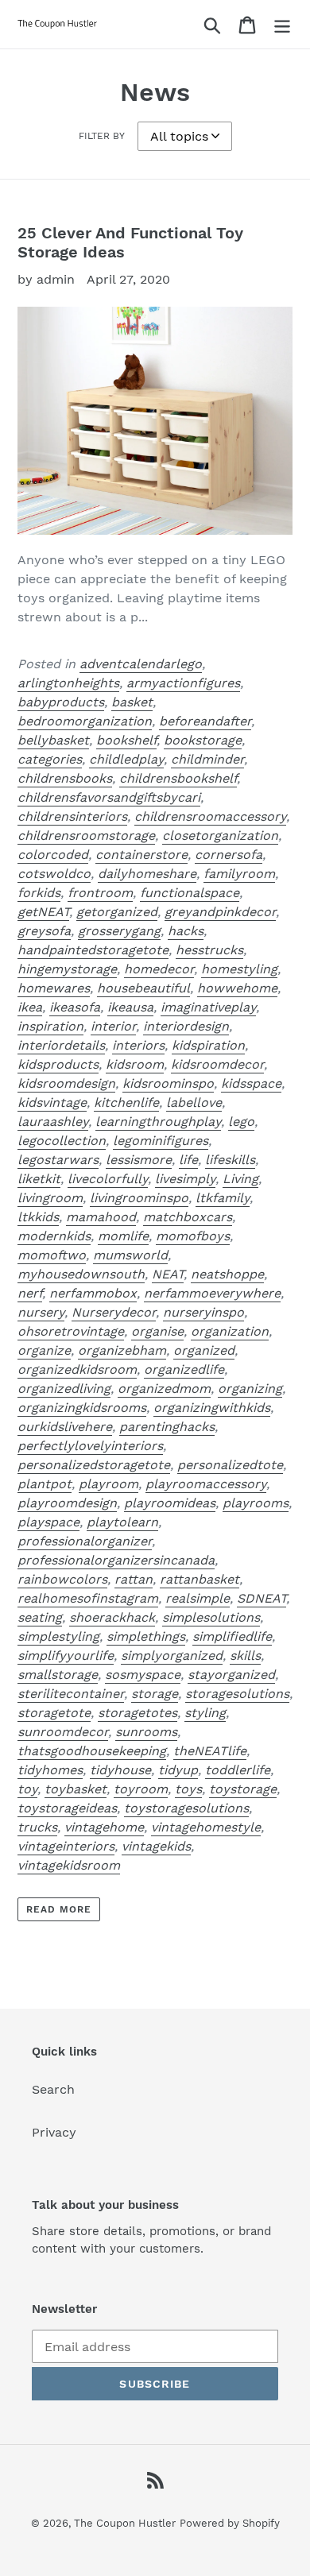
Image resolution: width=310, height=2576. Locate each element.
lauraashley (53, 1122)
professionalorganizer (85, 1541)
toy (27, 1789)
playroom (108, 1484)
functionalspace (190, 893)
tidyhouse (120, 1770)
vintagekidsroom (69, 1865)
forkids (39, 893)
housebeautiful (143, 988)
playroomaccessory (206, 1484)
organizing (250, 1389)
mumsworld (130, 1255)
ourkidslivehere (65, 1427)
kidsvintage (52, 1102)
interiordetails (61, 1045)
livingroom (50, 1198)
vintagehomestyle (206, 1827)
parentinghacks (167, 1427)
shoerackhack (112, 1617)
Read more (59, 1909)
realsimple (198, 1598)
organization (230, 1331)
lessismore (139, 1160)
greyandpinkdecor (220, 912)
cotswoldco (54, 874)
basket (132, 702)
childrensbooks (65, 778)
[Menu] (282, 24)
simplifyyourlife (66, 1655)
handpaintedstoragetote (93, 950)
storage (155, 1694)
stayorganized (231, 1675)
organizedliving (64, 1389)
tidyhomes (50, 1770)
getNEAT (43, 912)
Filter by (102, 136)
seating (40, 1617)
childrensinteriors (72, 816)
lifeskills (230, 1160)
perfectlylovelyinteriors (90, 1446)
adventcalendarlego (141, 664)
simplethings (146, 1636)
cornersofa (229, 855)
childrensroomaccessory (210, 816)
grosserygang (119, 931)
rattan (134, 1579)
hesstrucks (209, 950)
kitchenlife (126, 1102)
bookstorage (203, 740)
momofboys (193, 1236)
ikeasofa (75, 1007)
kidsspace (251, 1083)
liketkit (39, 1179)
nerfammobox (93, 1293)
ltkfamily (223, 1198)
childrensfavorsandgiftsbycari (109, 797)
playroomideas (170, 1503)
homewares (54, 988)
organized (204, 1350)
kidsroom (135, 1064)
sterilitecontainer (71, 1694)
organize (44, 1350)
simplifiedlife (232, 1636)
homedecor (159, 969)
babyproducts (61, 702)
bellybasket (53, 740)
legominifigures (161, 1141)
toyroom (141, 1789)
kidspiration (208, 1045)
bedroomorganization (85, 721)
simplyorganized (172, 1655)
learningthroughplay (158, 1122)
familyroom (239, 874)
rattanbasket (200, 1579)
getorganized (117, 912)
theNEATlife (210, 1751)
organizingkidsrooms (82, 1408)
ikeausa (130, 1007)
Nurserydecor (114, 1312)
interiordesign (186, 1026)
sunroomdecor (63, 1732)
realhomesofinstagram (88, 1598)
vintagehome (104, 1827)
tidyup (178, 1770)
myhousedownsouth (81, 1274)
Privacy (54, 2132)
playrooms (256, 1503)
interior (113, 1026)
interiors (138, 1045)
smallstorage (58, 1675)
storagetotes (138, 1713)
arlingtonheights (68, 683)
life (188, 1160)
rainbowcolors (62, 1579)
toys (188, 1789)
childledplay (126, 759)
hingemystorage (67, 969)
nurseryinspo (203, 1312)
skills (245, 1655)
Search (53, 2089)
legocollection (62, 1141)
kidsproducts (58, 1064)
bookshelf (126, 740)
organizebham (122, 1350)
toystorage (243, 1789)
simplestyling (58, 1636)
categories (50, 759)
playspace (48, 1522)
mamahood (101, 1217)
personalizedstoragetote (94, 1465)
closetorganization (220, 835)
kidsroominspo (168, 1083)
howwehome (237, 988)
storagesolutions (237, 1694)
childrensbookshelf (178, 778)
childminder (207, 759)
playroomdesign (67, 1503)
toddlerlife (238, 1770)
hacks (186, 931)
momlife (123, 1236)
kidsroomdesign (66, 1083)
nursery (41, 1312)
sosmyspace (143, 1675)
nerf (30, 1293)
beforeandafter (205, 721)
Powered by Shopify (230, 2523)
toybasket (76, 1789)
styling (205, 1713)
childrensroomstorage (86, 835)
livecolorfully (108, 1179)
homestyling (239, 969)
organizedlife (184, 1369)
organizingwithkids (212, 1408)
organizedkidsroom (77, 1369)
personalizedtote (230, 1465)
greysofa (44, 931)
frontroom (100, 893)
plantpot (45, 1484)
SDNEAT (262, 1598)
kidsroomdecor (217, 1064)
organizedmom (164, 1389)
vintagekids (156, 1846)
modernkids (54, 1236)
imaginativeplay (208, 1007)
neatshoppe (227, 1274)
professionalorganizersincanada (116, 1560)
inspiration (50, 1026)
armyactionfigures (183, 683)
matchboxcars (188, 1217)
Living (240, 1179)
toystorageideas (67, 1808)
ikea (30, 1007)
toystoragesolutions (186, 1808)
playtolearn (122, 1522)
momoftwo (52, 1255)
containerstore (141, 855)
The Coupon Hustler (125, 2523)
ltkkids (38, 1217)
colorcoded (53, 855)
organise (157, 1331)
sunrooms (146, 1732)
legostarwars (58, 1160)
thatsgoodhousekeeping (92, 1751)
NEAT (168, 1274)
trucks (37, 1827)
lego (241, 1122)
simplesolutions (211, 1617)
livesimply (185, 1179)
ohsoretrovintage (71, 1331)
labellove (194, 1102)
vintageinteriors (66, 1846)
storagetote (54, 1713)
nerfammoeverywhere (212, 1293)
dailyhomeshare (147, 874)
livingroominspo (139, 1198)
